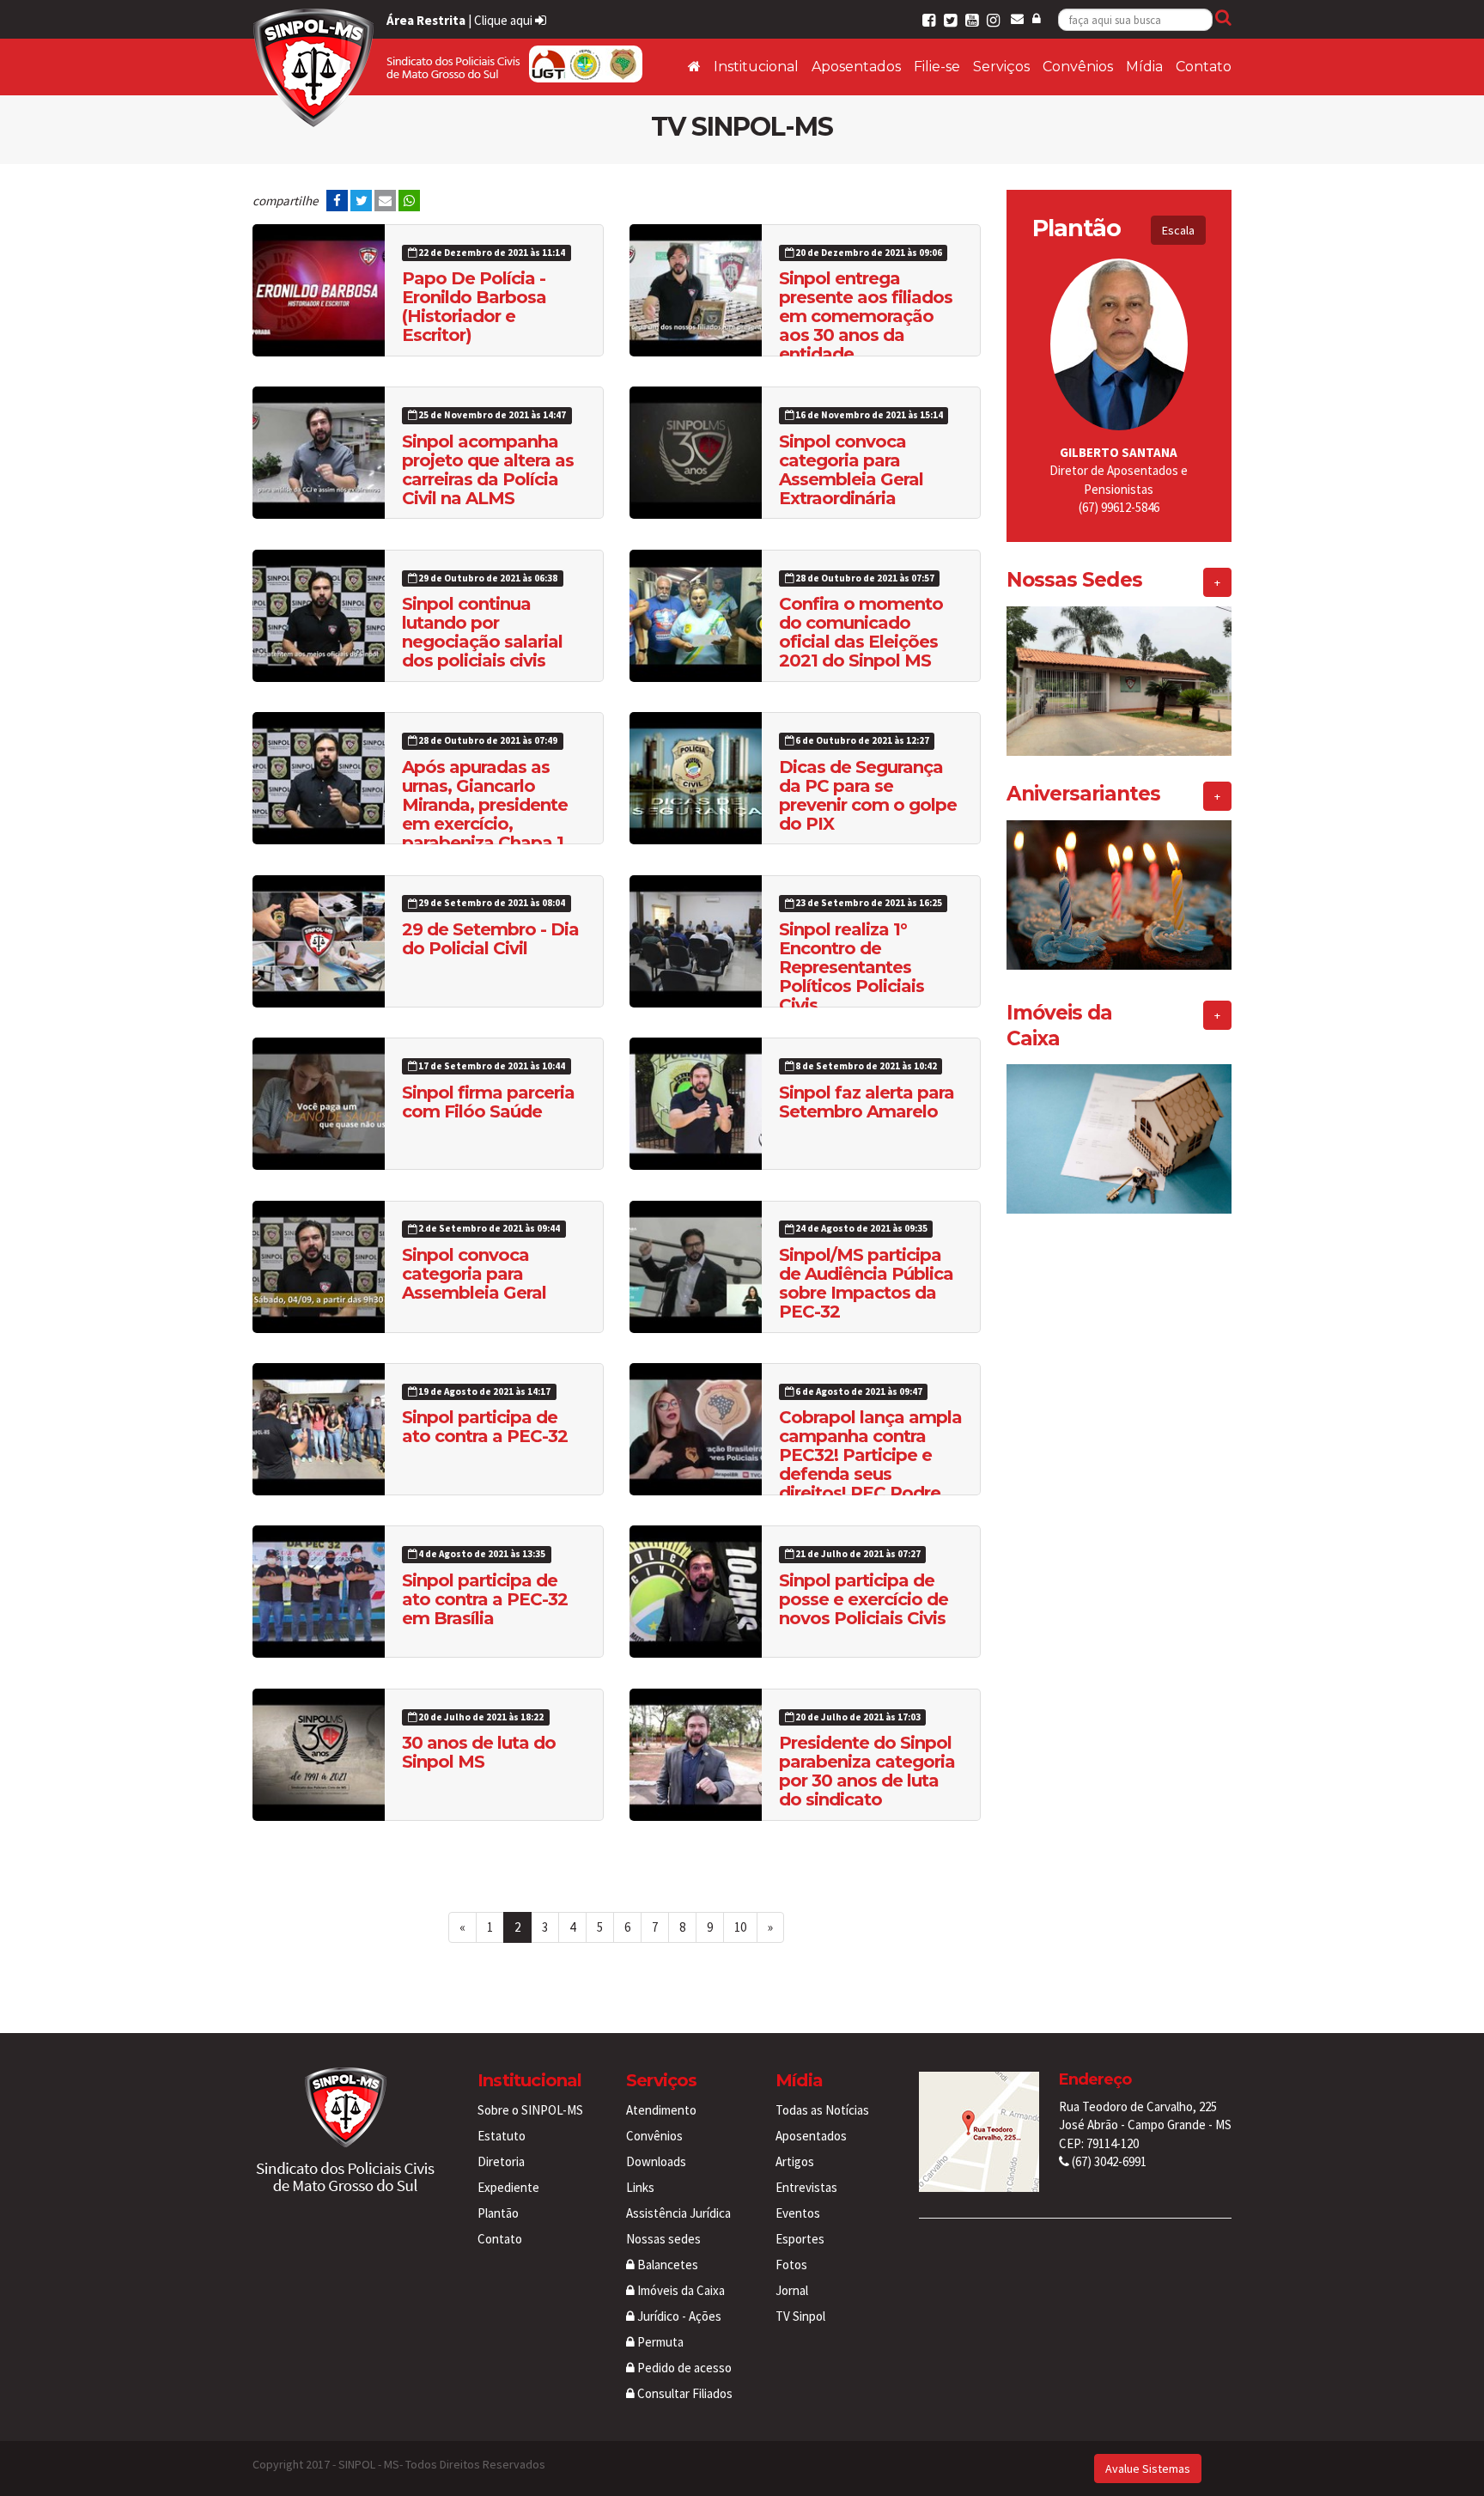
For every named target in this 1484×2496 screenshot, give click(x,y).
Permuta (659, 2342)
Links (640, 2187)
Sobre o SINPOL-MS (530, 2110)
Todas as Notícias (822, 2110)
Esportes (800, 2239)
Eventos (798, 2213)
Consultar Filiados (684, 2393)
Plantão (498, 2213)
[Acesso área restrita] (1037, 18)
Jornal (792, 2290)
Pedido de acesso (683, 2368)
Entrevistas (806, 2187)
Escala (1178, 230)
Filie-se (937, 67)
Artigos (795, 2161)
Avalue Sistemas (1148, 2469)
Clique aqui (505, 20)
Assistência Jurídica (678, 2213)
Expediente (508, 2187)
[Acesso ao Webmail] (1017, 18)
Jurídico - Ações (678, 2316)
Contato (1204, 67)
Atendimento (661, 2110)
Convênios (1078, 67)
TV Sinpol (800, 2316)
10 (740, 1927)
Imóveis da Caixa (680, 2290)
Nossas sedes (663, 2239)
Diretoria (501, 2161)
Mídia (1144, 67)
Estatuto (502, 2136)
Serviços (1001, 67)
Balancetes (666, 2265)
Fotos (791, 2265)
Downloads (656, 2161)
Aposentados (856, 67)
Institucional (756, 67)
